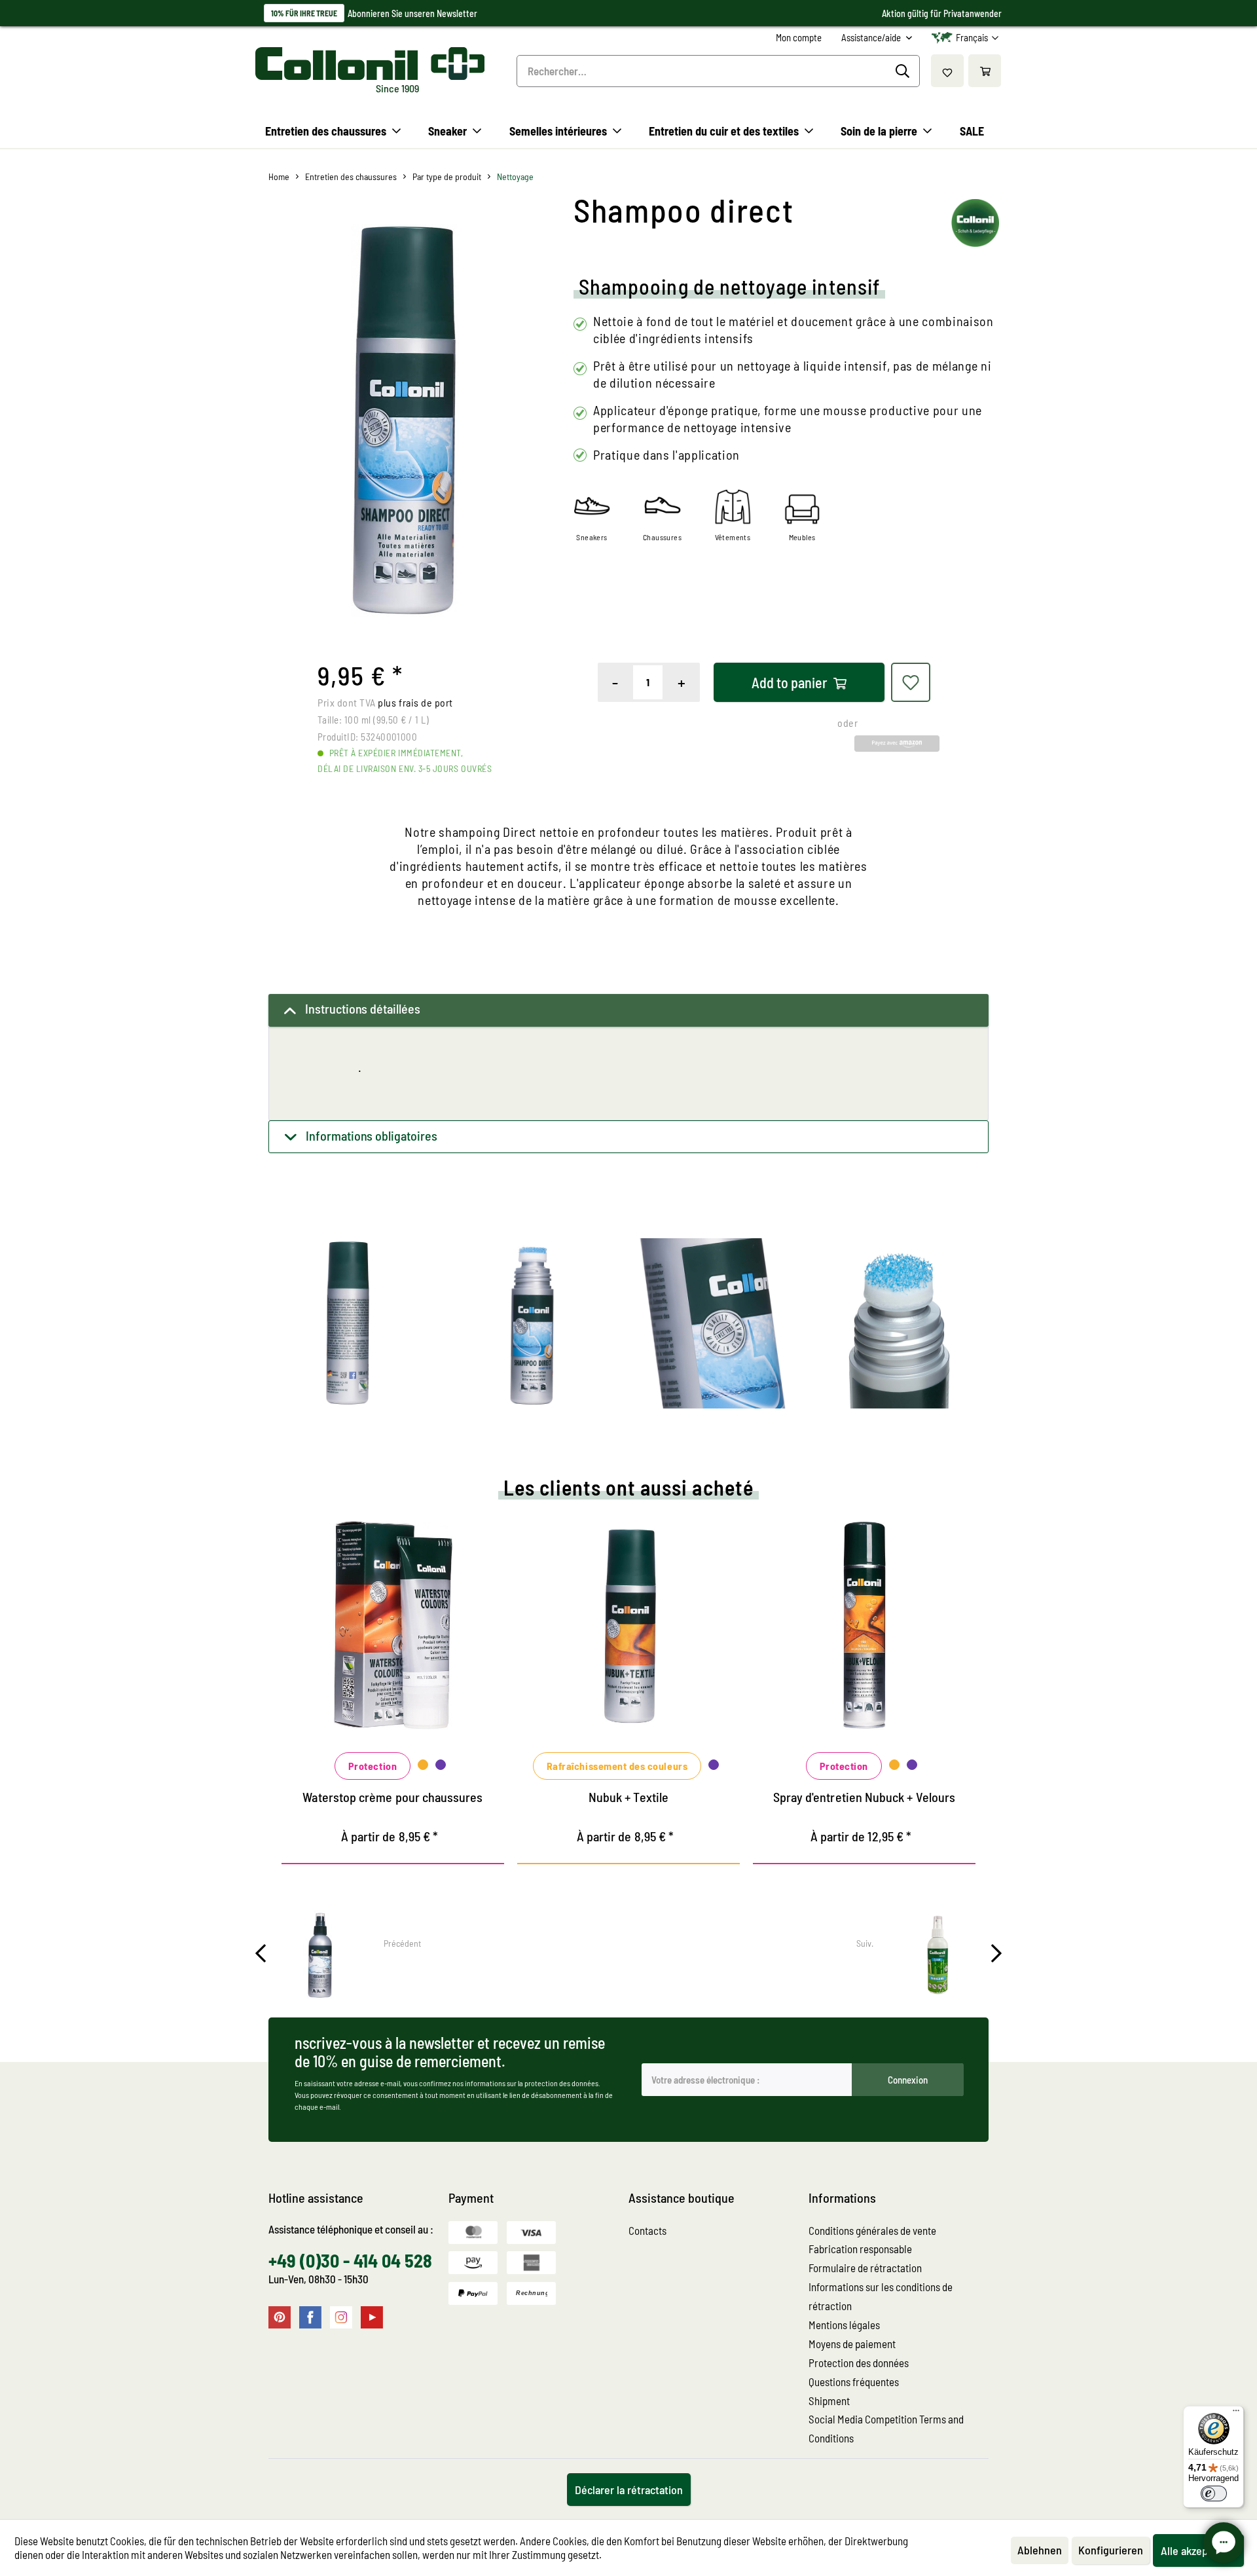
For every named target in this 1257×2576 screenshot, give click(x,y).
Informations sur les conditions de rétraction (881, 2296)
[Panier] (985, 71)
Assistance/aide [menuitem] (872, 37)
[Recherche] (904, 71)
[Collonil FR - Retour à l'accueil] (370, 64)
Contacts (647, 2230)
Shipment (829, 2401)
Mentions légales (844, 2325)
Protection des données (859, 2363)
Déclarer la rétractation (629, 2490)
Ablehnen (1040, 2550)
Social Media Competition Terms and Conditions (886, 2428)
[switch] (1214, 2493)
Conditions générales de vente (872, 2230)
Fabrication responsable (860, 2249)
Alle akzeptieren (1198, 2550)
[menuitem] (799, 38)
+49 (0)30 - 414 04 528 (350, 2260)
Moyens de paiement (852, 2344)
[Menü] (1236, 2414)
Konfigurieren (1111, 2550)
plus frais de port (415, 702)
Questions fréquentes (854, 2382)
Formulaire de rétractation (865, 2268)
